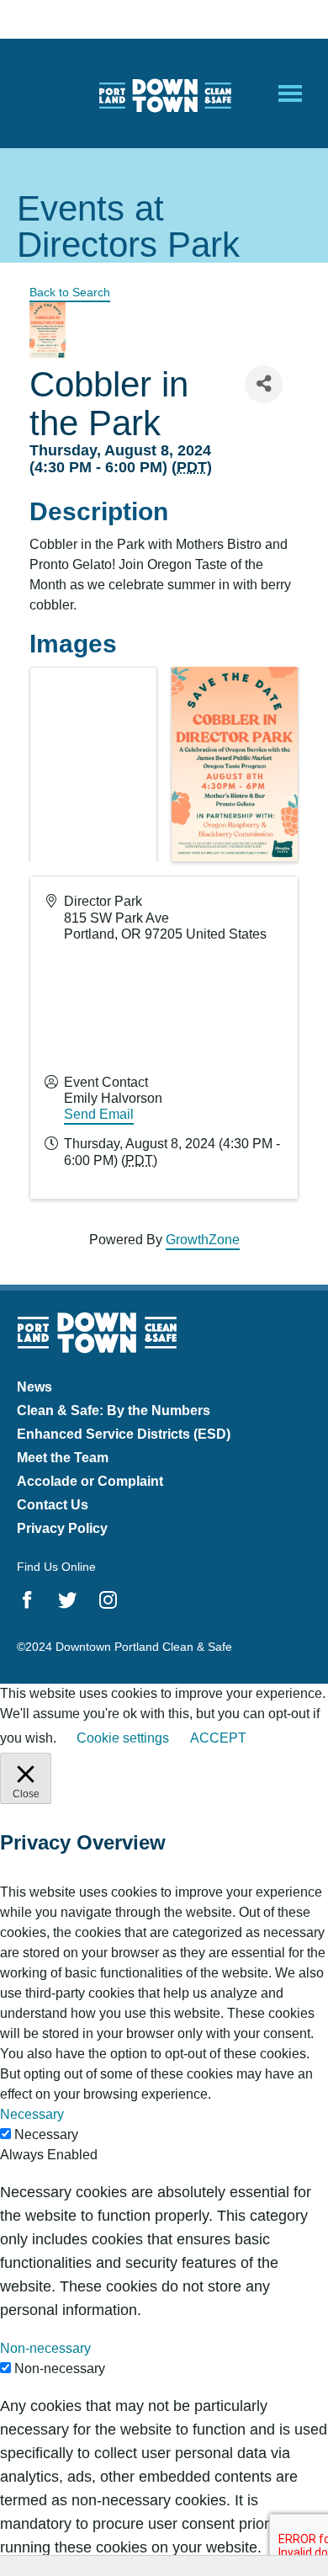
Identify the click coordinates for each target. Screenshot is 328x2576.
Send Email (99, 1114)
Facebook (27, 1600)
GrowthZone (203, 1240)
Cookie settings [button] (123, 1738)
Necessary (46, 2134)
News (34, 1387)
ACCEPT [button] (218, 1738)
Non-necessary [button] (45, 2348)
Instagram (108, 1600)
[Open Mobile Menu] (290, 93)
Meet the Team (63, 1458)
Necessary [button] (32, 2114)
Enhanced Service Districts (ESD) (124, 1434)
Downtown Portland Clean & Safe (164, 94)
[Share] (264, 384)
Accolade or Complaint (90, 1481)
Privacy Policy (62, 1528)
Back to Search (70, 292)
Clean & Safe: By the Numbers (114, 1410)
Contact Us (53, 1505)
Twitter (68, 1600)
